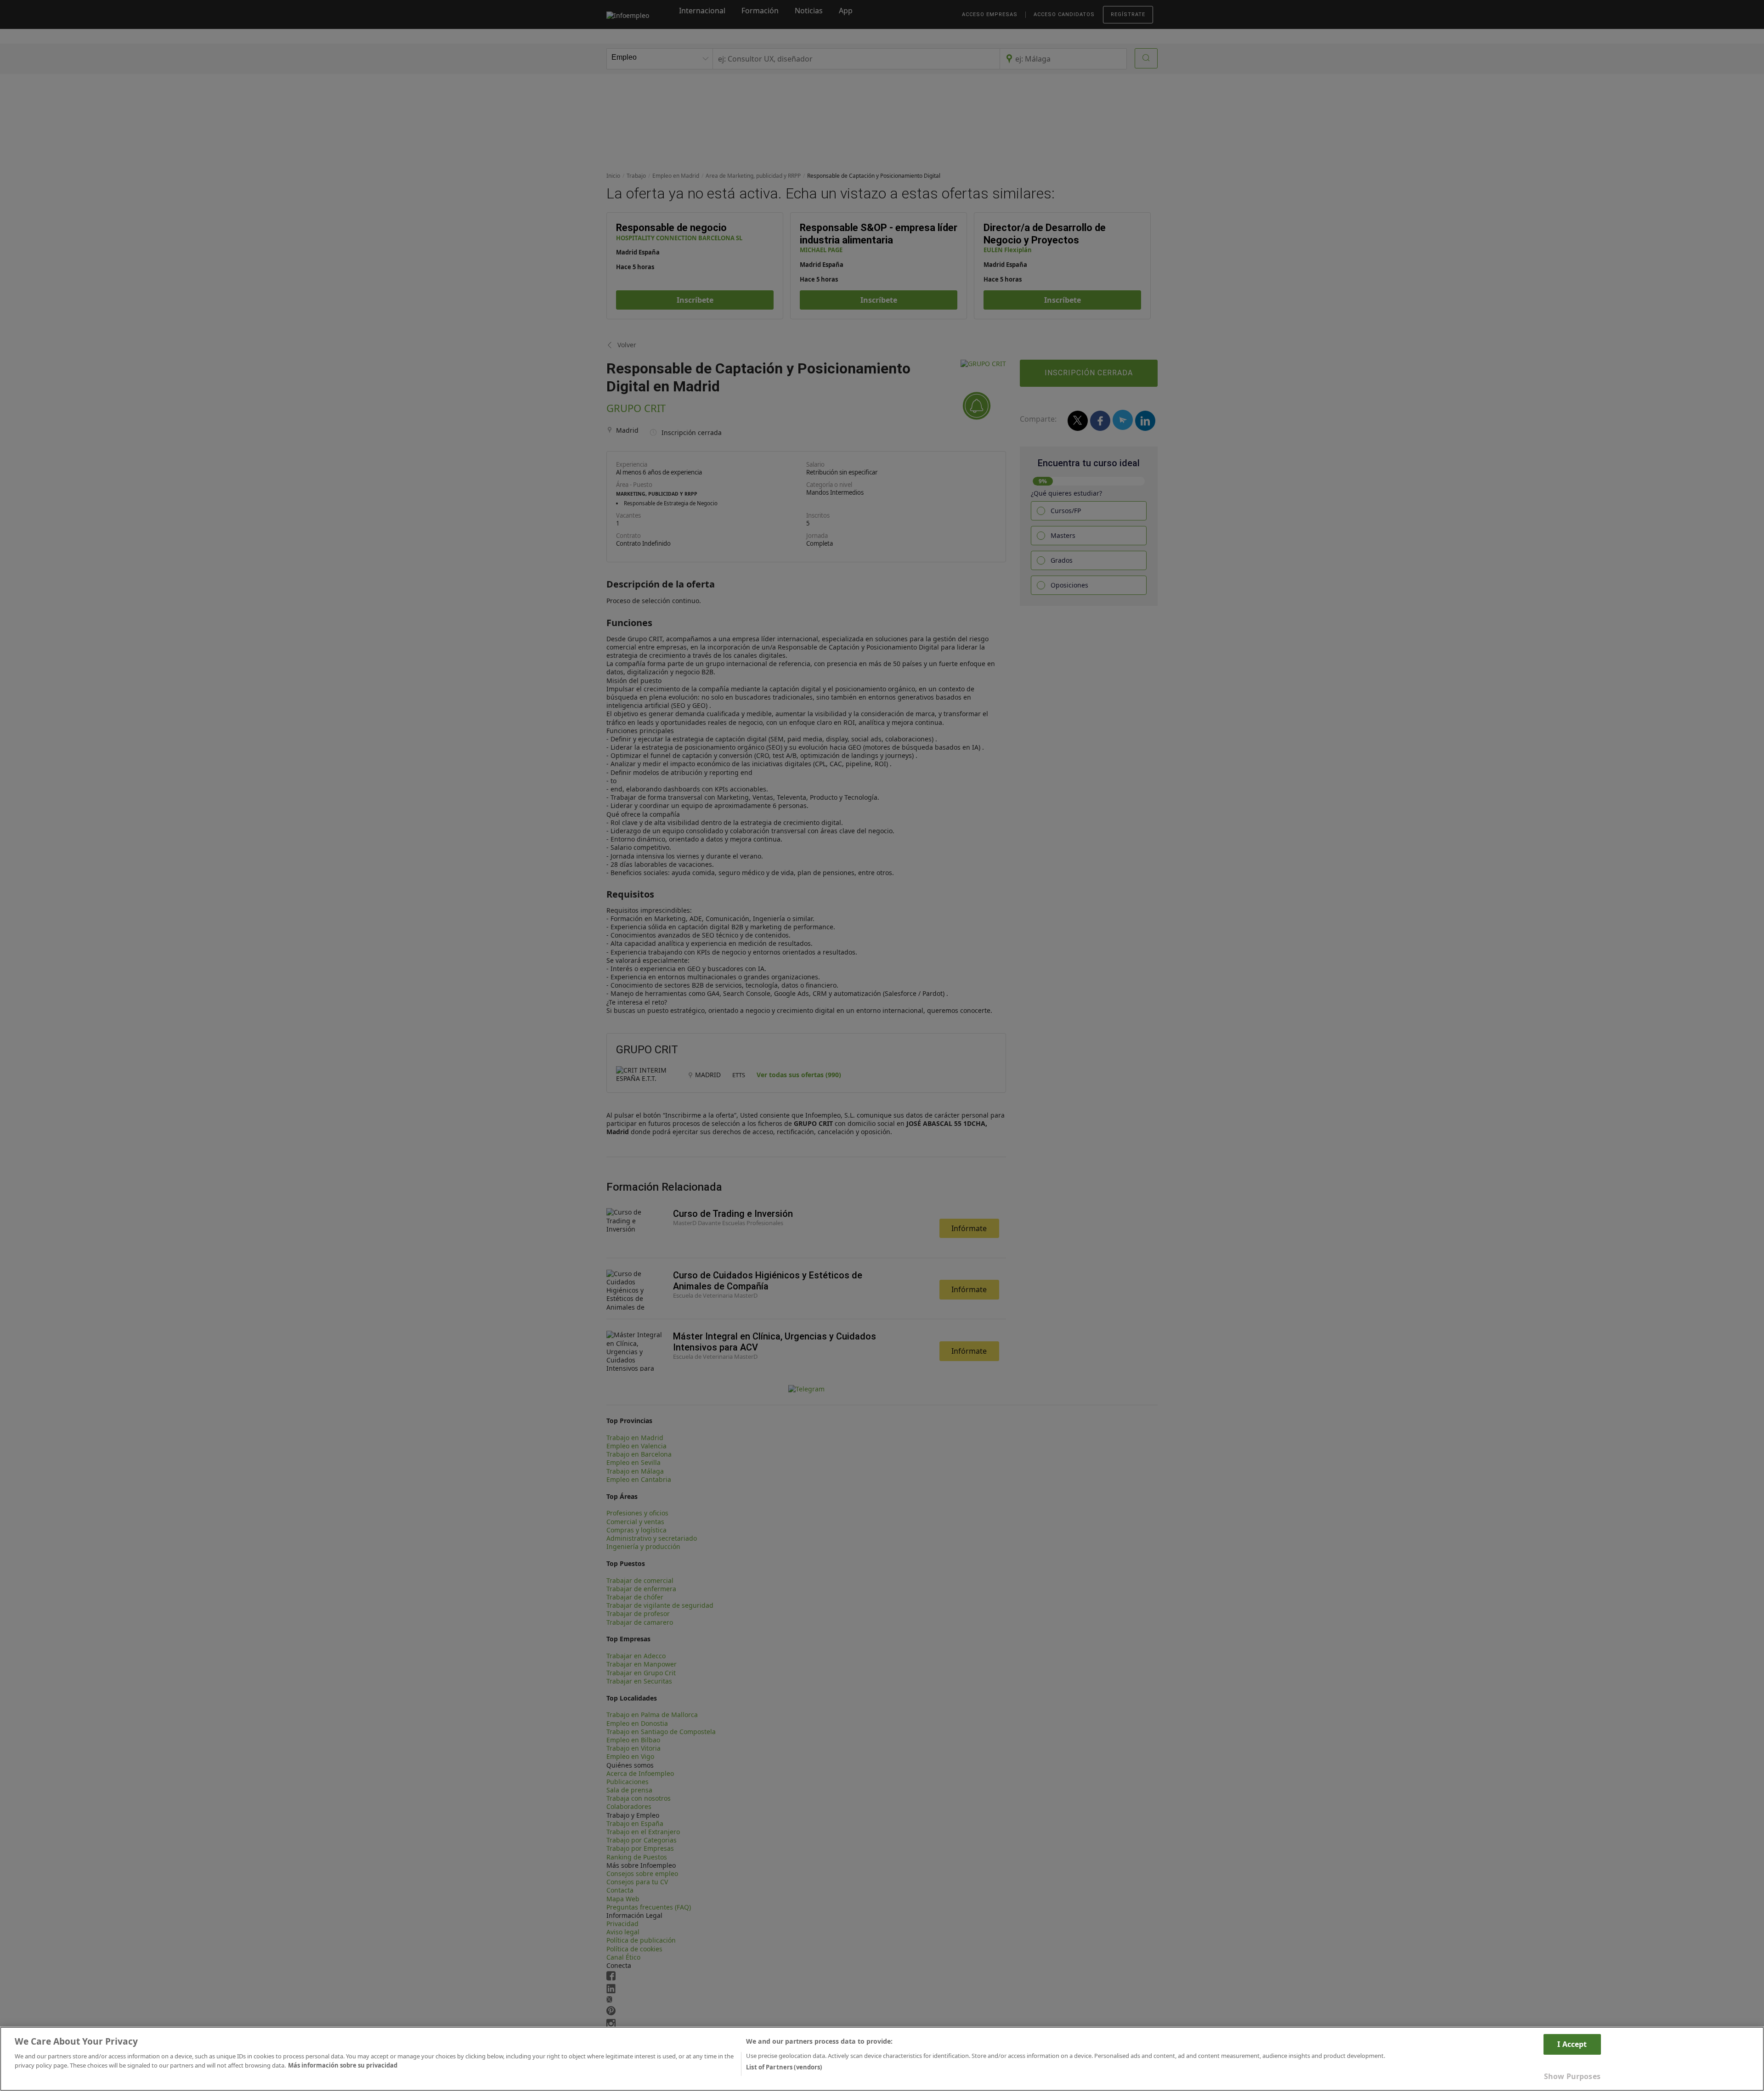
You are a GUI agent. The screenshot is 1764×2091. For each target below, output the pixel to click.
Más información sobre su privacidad (343, 2065)
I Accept (1572, 2044)
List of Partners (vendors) (784, 2067)
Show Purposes (1572, 2076)
